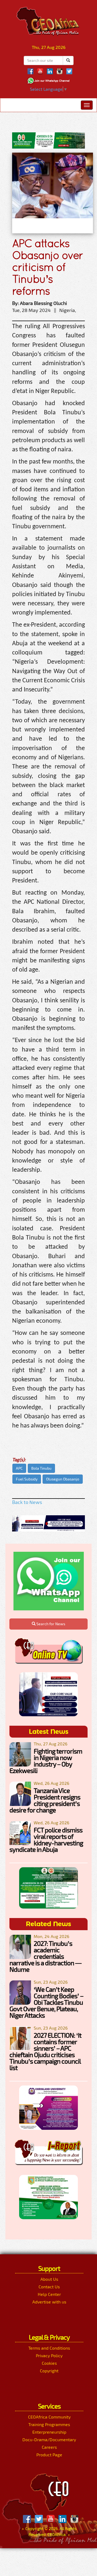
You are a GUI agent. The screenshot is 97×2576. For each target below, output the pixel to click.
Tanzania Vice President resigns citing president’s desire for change (45, 1800)
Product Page (49, 2455)
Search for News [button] (50, 1624)
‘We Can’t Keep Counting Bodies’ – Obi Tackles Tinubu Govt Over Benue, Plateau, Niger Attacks (46, 2002)
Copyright (49, 2371)
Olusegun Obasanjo (63, 1479)
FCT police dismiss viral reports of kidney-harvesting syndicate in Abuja (46, 1840)
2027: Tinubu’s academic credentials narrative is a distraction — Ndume (45, 1956)
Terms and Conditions (49, 2348)
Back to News (27, 1502)
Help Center (49, 2294)
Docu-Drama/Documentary (49, 2439)
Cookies (49, 2363)
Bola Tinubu (41, 1468)
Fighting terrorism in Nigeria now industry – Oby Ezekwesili (46, 1761)
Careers (49, 2447)
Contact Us (49, 2287)
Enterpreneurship (49, 2432)
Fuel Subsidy (27, 1479)
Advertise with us (49, 2302)
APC (19, 1468)
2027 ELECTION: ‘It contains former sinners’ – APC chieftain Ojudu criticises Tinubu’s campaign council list (45, 2051)
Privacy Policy (49, 2355)
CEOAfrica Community (49, 2417)
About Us (49, 2279)
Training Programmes (49, 2424)
